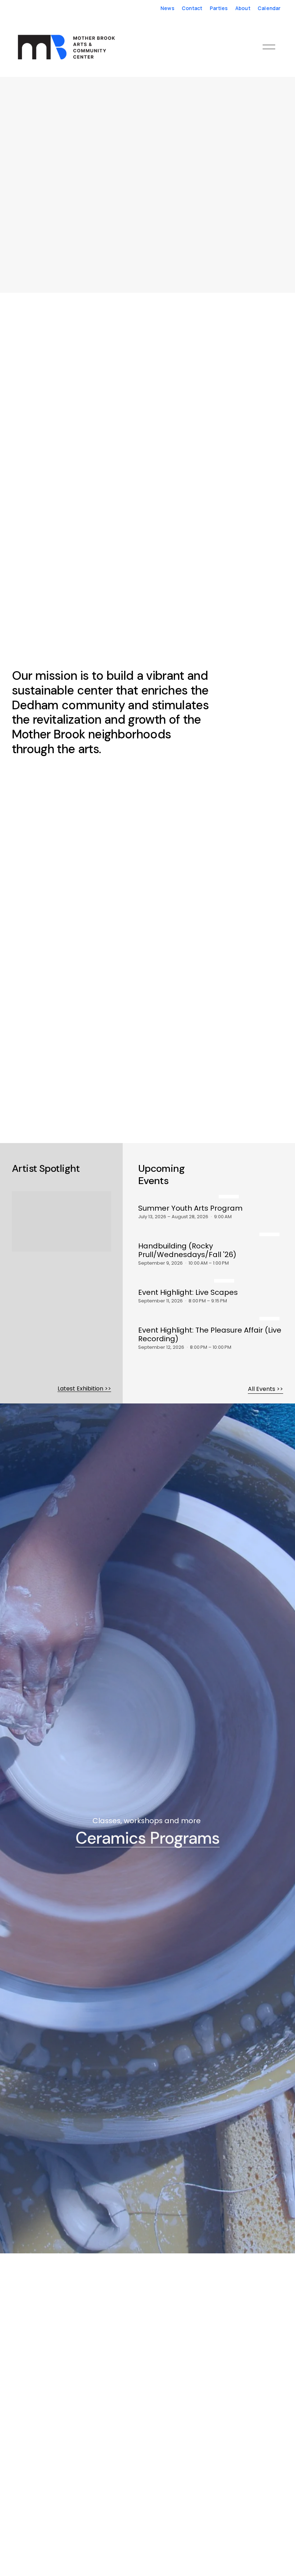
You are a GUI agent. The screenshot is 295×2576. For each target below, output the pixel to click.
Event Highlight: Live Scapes (188, 1292)
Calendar (269, 8)
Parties (219, 8)
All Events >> (265, 1389)
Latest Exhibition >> (84, 1389)
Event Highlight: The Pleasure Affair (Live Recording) (210, 1334)
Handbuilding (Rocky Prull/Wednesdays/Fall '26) (187, 1250)
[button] (12, 193)
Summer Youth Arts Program (190, 1208)
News (167, 8)
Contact (192, 8)
